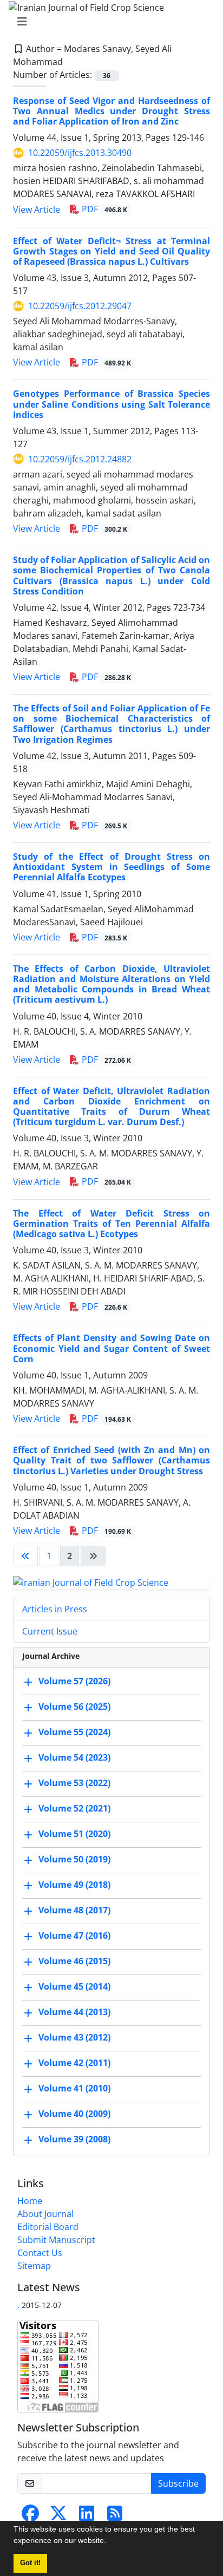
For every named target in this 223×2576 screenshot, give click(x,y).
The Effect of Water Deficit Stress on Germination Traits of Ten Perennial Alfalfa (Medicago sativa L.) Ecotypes (111, 1224)
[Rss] (115, 2516)
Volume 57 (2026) (74, 1682)
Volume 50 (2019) (74, 1860)
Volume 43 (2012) (74, 2038)
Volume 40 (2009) (74, 2114)
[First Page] (25, 1556)
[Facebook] (30, 2516)
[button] (110, 2542)
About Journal (45, 2214)
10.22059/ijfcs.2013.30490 (80, 153)
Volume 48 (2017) (74, 1911)
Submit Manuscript (56, 2240)
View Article (37, 210)
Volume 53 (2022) (74, 1783)
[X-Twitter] (58, 2516)
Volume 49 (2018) (74, 1885)
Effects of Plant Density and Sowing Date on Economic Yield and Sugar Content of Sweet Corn (111, 1348)
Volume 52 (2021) (74, 1809)
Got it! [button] (30, 2563)
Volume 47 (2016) (74, 1936)
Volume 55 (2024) (74, 1732)
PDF (103, 209)
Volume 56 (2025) (74, 1707)
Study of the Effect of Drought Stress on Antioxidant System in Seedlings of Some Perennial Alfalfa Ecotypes (111, 867)
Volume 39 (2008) (74, 2140)
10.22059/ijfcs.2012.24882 (80, 459)
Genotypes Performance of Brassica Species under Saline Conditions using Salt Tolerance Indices (111, 404)
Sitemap (34, 2266)
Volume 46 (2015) (74, 1962)
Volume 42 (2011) (74, 2063)
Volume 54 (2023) (74, 1758)
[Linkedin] (87, 2516)
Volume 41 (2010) (74, 2089)
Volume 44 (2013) (74, 2012)
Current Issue (50, 1631)
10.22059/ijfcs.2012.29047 (80, 306)
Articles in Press (55, 1609)
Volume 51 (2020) (74, 1834)
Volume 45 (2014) (74, 1987)
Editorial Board (48, 2227)
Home (30, 2201)
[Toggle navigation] (108, 22)
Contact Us (40, 2253)
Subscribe (178, 2483)
